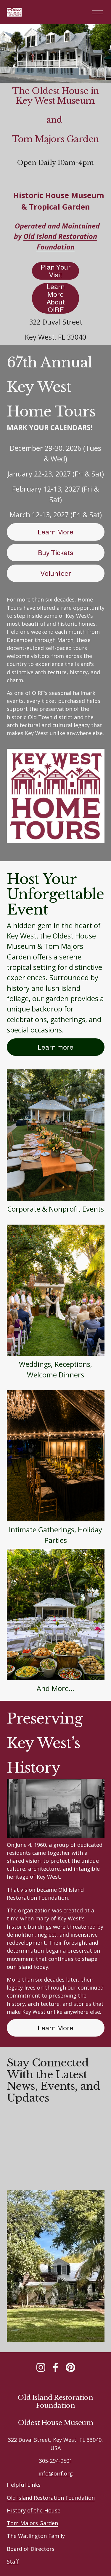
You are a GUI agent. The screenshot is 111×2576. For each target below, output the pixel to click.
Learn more (55, 1047)
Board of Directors (31, 2549)
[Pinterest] (70, 2367)
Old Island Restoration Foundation (51, 2498)
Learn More (55, 532)
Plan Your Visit (56, 271)
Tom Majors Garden (32, 2523)
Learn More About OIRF (56, 298)
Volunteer (56, 573)
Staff (13, 2562)
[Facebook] (56, 2367)
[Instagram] (41, 2367)
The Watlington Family (36, 2536)
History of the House (34, 2510)
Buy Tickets (56, 553)
